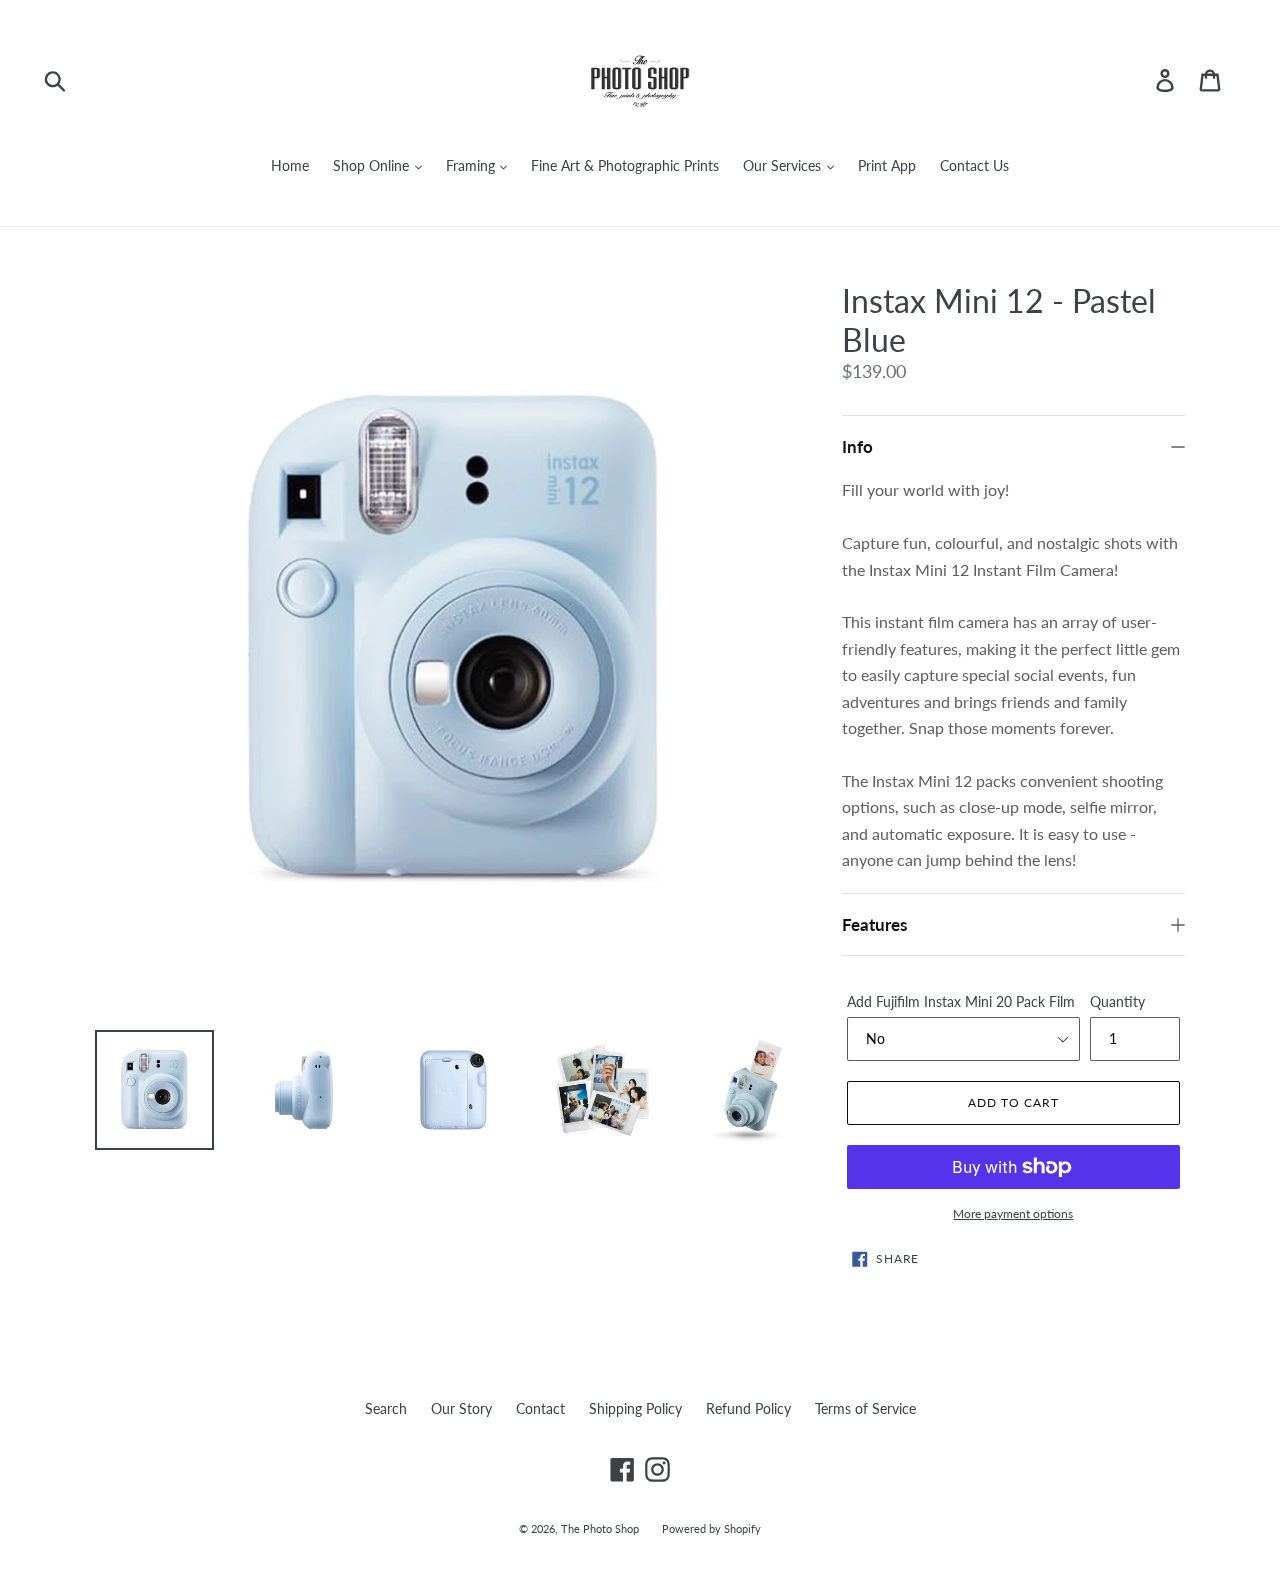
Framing (472, 165)
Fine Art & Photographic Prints (625, 165)
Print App (887, 165)
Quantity (1117, 1001)
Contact (540, 1408)
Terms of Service (865, 1408)
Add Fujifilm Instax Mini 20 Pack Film (961, 1001)
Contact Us (974, 165)
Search (386, 1408)
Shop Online (373, 165)
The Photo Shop (601, 1528)
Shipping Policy (635, 1408)
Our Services (784, 165)
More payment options (1013, 1213)
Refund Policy (748, 1408)
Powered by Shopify (711, 1528)
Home (290, 165)
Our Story (461, 1408)
